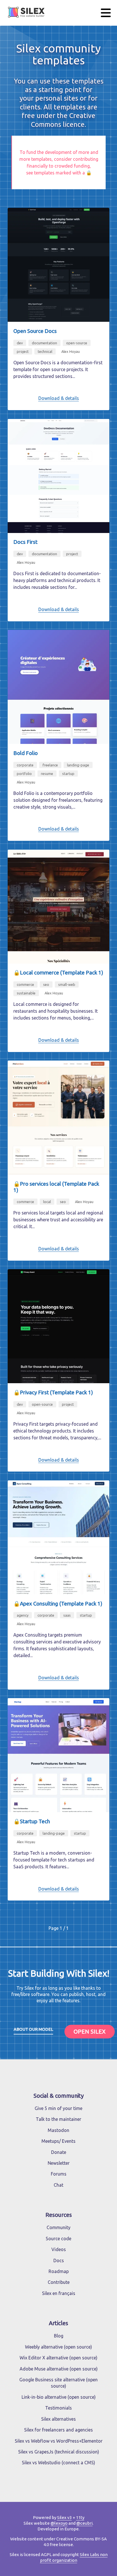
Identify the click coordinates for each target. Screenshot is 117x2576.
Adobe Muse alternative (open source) (59, 2369)
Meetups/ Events (58, 2141)
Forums (59, 2174)
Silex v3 (64, 2517)
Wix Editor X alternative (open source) (58, 2358)
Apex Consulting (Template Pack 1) (61, 1604)
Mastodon (58, 2130)
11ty (80, 2517)
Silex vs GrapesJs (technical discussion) (59, 2452)
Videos (59, 2249)
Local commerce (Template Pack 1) (61, 973)
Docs (59, 2260)
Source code (58, 2239)
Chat (58, 2185)
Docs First (25, 542)
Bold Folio (26, 753)
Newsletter (59, 2163)
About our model (33, 2029)
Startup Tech (35, 1821)
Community (58, 2227)
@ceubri (84, 2523)
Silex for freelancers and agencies (58, 2430)
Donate (59, 2152)
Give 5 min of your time (58, 2108)
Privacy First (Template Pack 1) (56, 1392)
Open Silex (90, 2031)
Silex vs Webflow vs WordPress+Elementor (59, 2441)
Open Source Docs (35, 331)
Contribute (59, 2282)
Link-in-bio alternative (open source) (59, 2397)
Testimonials (58, 2408)
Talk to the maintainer (58, 2119)
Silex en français (59, 2293)
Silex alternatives (58, 2419)
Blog (59, 2336)
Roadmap (59, 2271)
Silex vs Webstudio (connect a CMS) (58, 2463)
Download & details (59, 398)
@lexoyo (59, 2523)
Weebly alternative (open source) (58, 2347)
